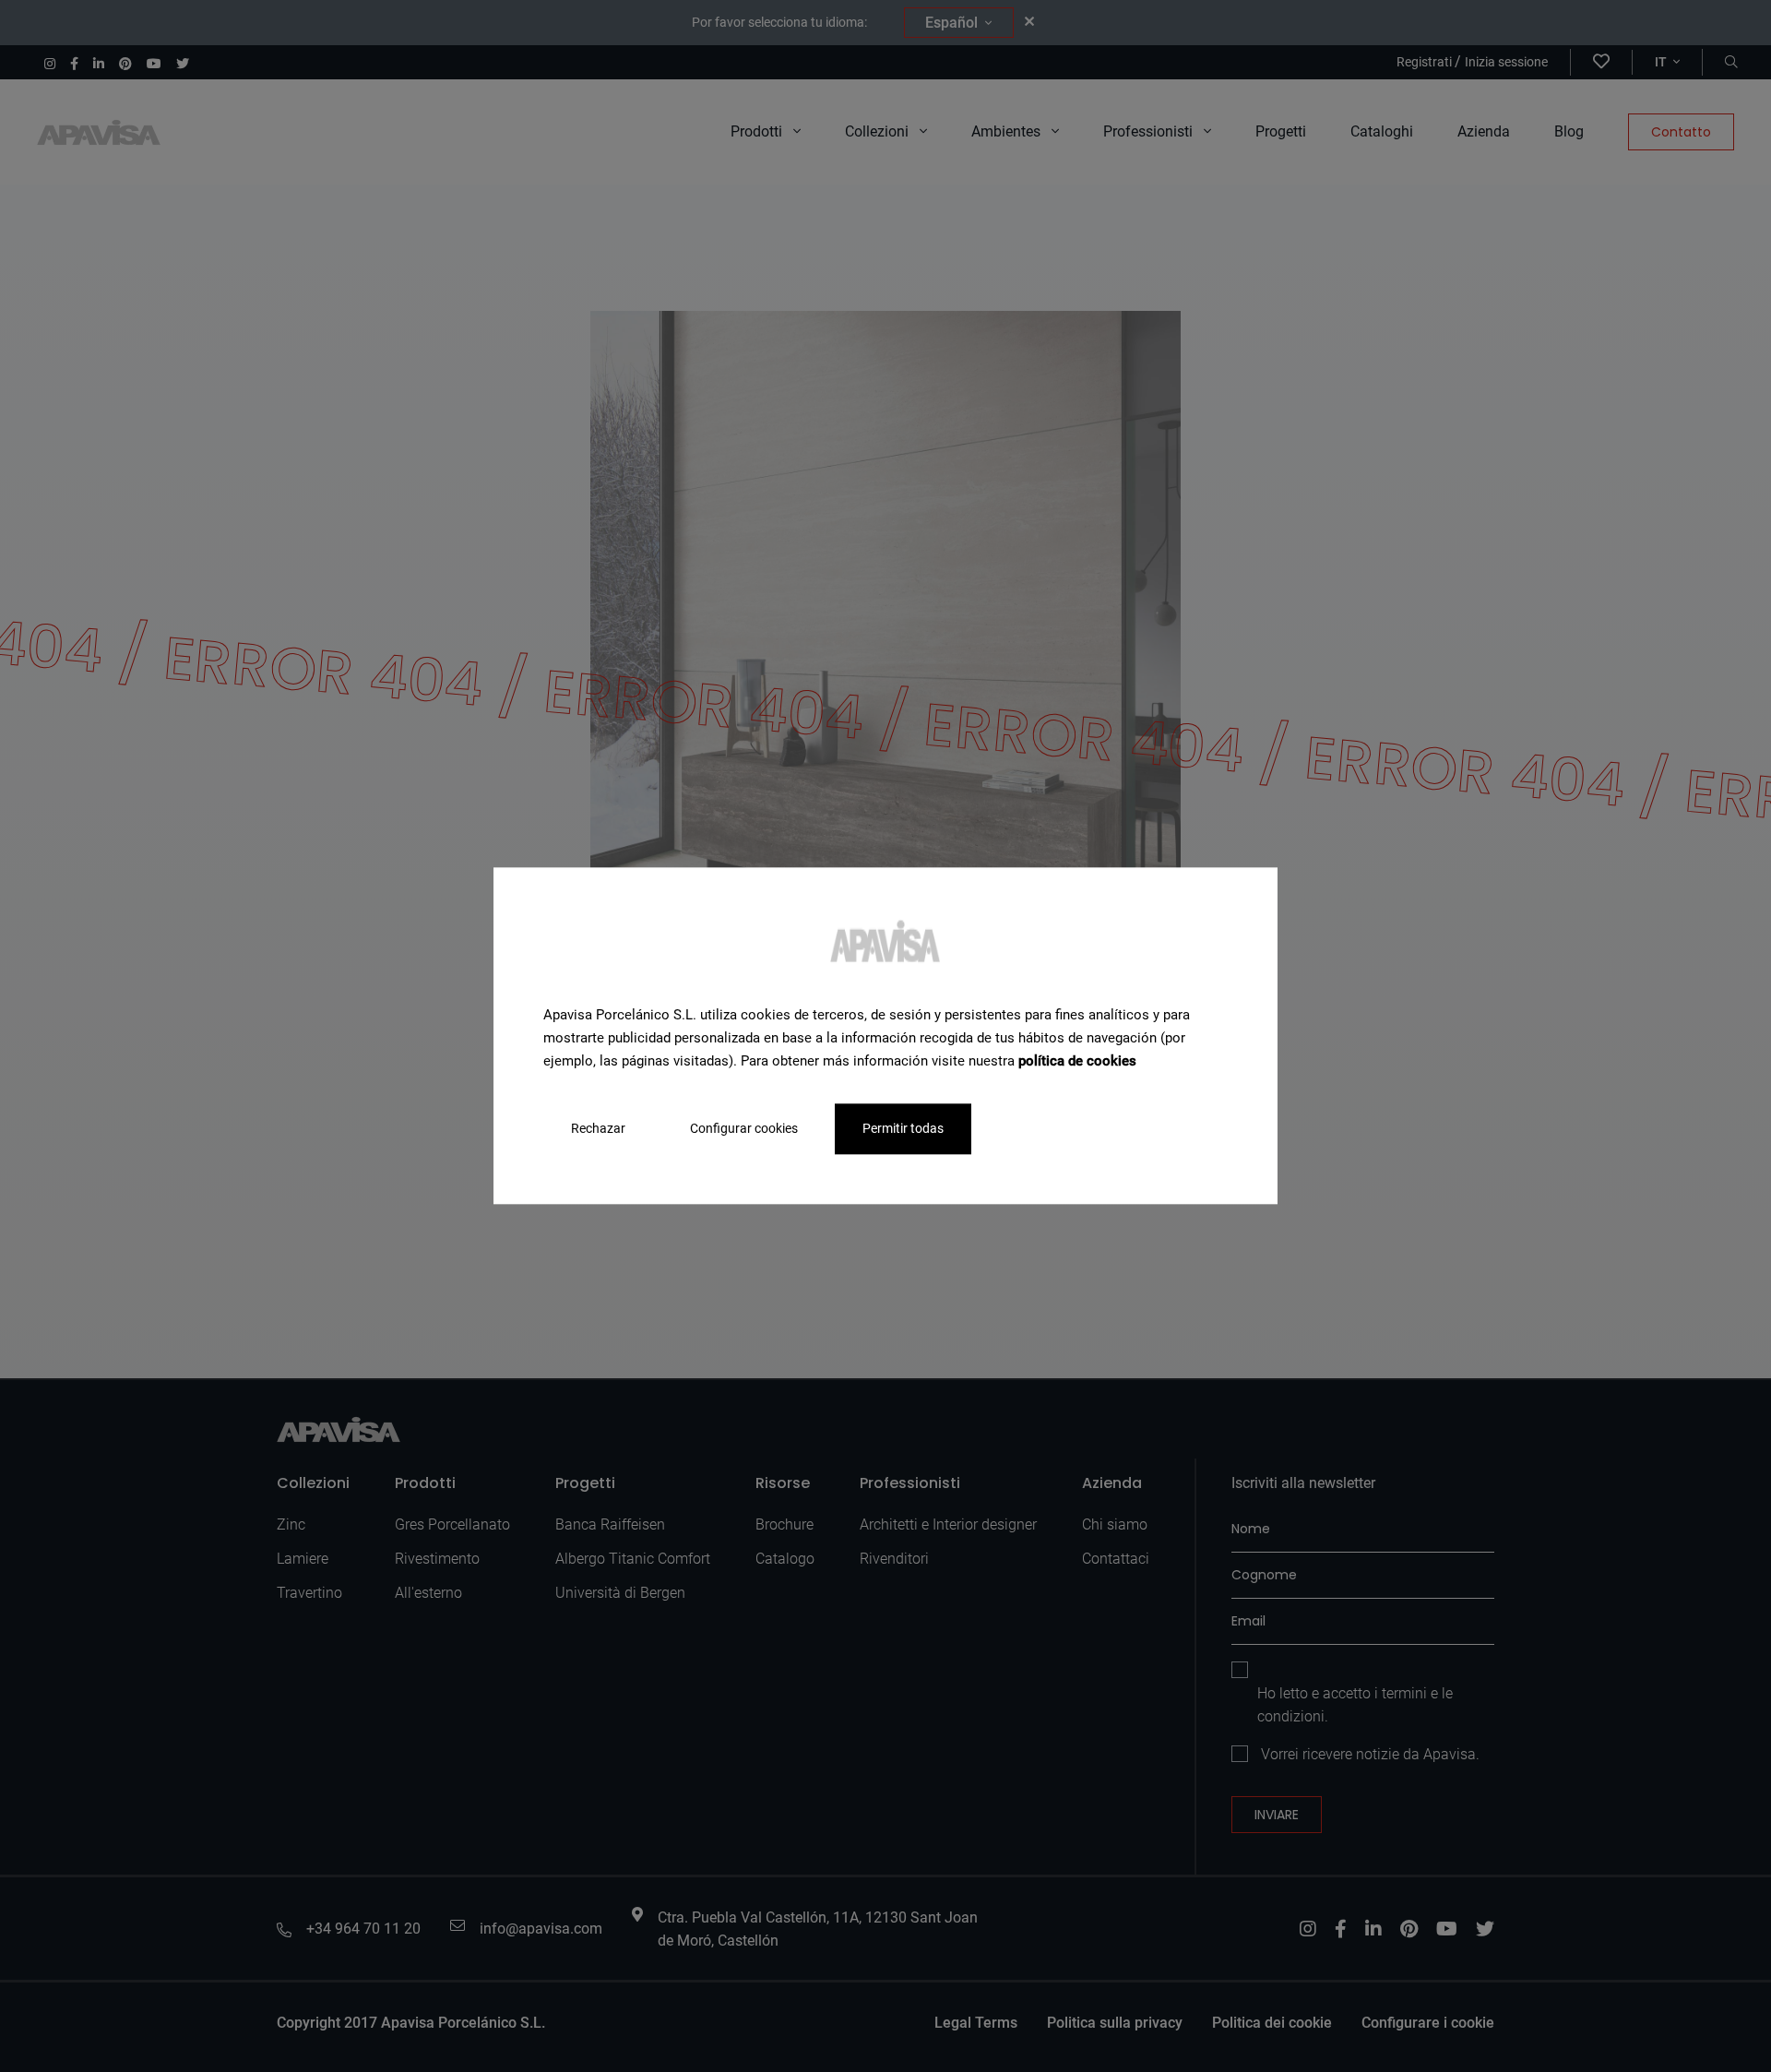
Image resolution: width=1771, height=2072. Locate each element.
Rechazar (598, 1129)
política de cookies (1077, 1061)
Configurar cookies (744, 1129)
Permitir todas (903, 1129)
